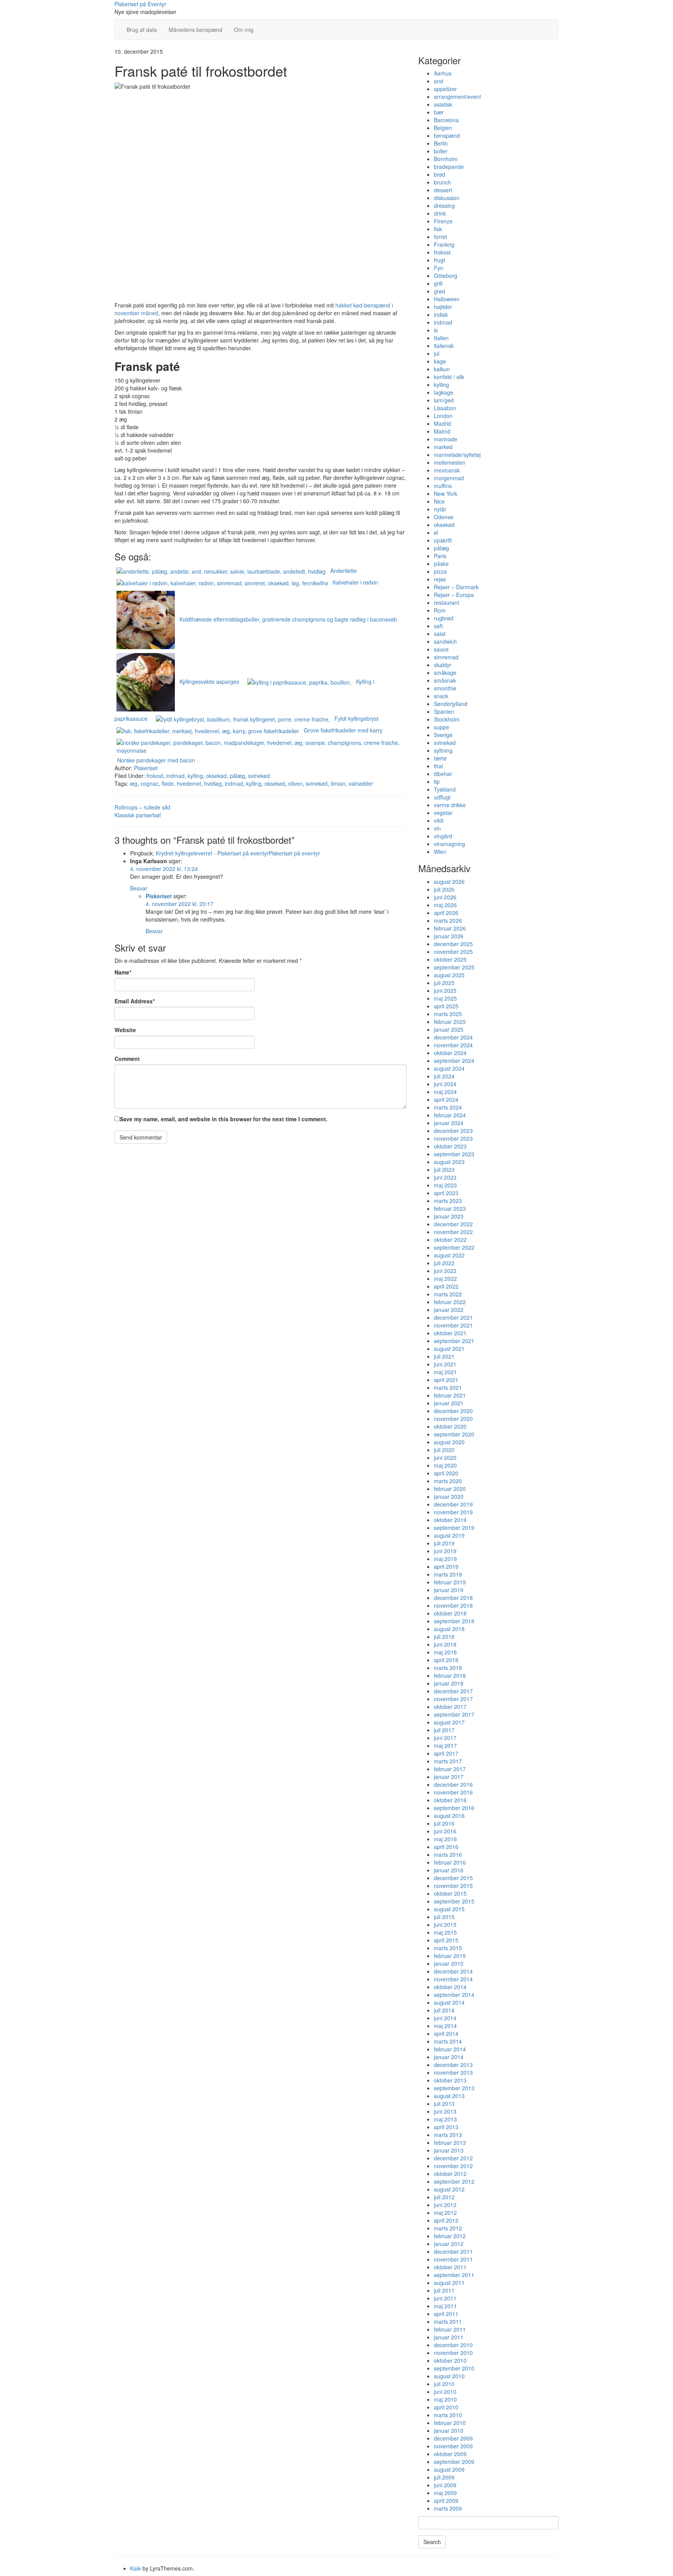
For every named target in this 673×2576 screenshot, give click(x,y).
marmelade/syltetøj (457, 455)
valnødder (361, 783)
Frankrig (444, 244)
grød (440, 291)
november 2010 (453, 2353)
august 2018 (449, 1629)
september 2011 (454, 2275)
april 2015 (446, 1940)
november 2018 (453, 1605)
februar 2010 (450, 2423)
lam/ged (444, 400)
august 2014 (449, 2002)
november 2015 (453, 1886)
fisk (438, 229)
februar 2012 (450, 2236)
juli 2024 (444, 1076)
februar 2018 (450, 1675)
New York (446, 493)
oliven (295, 783)
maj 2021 (445, 1372)
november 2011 (453, 2259)
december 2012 (453, 2158)
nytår (440, 509)
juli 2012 (444, 2197)
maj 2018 (445, 1652)
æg (134, 783)
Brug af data (142, 30)
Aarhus (443, 73)
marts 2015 (448, 1948)
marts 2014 (448, 2041)
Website (125, 1030)
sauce (441, 649)
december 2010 (453, 2345)
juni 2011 (445, 2298)
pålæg (237, 776)
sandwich (445, 641)
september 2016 (454, 1808)
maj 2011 (445, 2306)
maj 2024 (445, 1092)
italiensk (444, 346)
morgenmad (449, 478)
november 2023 (453, 1138)
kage (440, 361)
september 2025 (454, 967)
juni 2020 (445, 1457)
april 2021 (446, 1380)
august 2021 (449, 1349)
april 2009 (446, 2500)
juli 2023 (444, 1169)
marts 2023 (448, 1201)
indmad (175, 776)
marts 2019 (448, 1574)
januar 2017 (449, 1777)
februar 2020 (450, 1489)
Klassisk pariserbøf (138, 815)
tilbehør (443, 774)
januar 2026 (449, 936)
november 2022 (453, 1232)
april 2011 (446, 2314)
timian (338, 783)
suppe (441, 727)
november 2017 (453, 1699)
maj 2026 (445, 905)
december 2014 (453, 1971)
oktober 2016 (450, 1800)
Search (432, 2542)
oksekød (216, 776)
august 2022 (449, 1255)
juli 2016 (444, 1823)
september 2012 (454, 2181)
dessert (443, 190)
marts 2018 (448, 1668)
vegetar (443, 813)
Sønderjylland (451, 704)
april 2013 (446, 2127)
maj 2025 (445, 998)
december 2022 (453, 1224)
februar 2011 (450, 2329)
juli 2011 (444, 2290)
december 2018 (453, 1598)
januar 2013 (449, 2150)
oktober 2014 (450, 1987)
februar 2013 (450, 2142)
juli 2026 (444, 889)
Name (123, 972)
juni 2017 (445, 1738)
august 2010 (449, 2376)
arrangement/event (457, 97)
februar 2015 (450, 1956)
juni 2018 (445, 1644)
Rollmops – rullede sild (142, 807)
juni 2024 (445, 1084)
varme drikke (450, 805)
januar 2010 (449, 2430)
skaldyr (443, 665)
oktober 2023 (450, 1146)
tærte (440, 758)
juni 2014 (445, 2018)
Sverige (443, 735)
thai (438, 766)
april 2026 (446, 913)
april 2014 (446, 2033)
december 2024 (453, 1037)
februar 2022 (450, 1302)
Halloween (447, 299)
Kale (136, 2568)
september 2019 (454, 1528)
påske (441, 564)
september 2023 (454, 1154)
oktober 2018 (450, 1613)
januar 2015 (449, 1963)
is (436, 330)
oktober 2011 (450, 2267)
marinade (446, 439)
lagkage (444, 392)
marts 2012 (448, 2228)
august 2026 (449, 881)
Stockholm (447, 719)
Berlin (441, 143)
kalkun (442, 369)
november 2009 (453, 2446)
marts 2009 (448, 2508)
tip (437, 781)
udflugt (442, 797)
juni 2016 (445, 1831)
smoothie (445, 688)
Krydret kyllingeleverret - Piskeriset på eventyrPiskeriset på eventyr (238, 853)
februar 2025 (450, 1022)
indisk (441, 314)
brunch (442, 182)
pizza (440, 571)
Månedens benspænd (196, 30)
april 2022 (446, 1286)
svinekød (259, 776)
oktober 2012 (450, 2174)
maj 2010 (445, 2399)
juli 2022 (444, 1263)
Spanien (444, 711)
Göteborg (446, 276)
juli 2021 (444, 1356)
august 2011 (449, 2283)
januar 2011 (449, 2337)
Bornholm (446, 159)
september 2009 (454, 2462)
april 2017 (446, 1753)
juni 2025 (445, 990)
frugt (440, 260)
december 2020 (453, 1411)
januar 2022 (449, 1310)
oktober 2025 (450, 959)
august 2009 (449, 2469)
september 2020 (454, 1434)
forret (440, 237)
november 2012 (453, 2166)
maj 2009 (445, 2493)
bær (439, 112)
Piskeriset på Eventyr (140, 4)
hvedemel (189, 783)
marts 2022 (448, 1294)
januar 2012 (449, 2244)
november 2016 (453, 1792)
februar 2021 (450, 1395)
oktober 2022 (450, 1240)
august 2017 (449, 1722)
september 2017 (454, 1714)
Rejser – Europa (454, 595)
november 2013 (453, 2072)
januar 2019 (449, 1590)
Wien (440, 852)
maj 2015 (445, 1932)
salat (440, 634)
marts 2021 (448, 1387)
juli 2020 (444, 1450)
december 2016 (453, 1784)
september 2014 (454, 1995)
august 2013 (449, 2096)
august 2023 (449, 1162)
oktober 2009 (450, 2454)
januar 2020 (449, 1496)
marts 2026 (448, 920)
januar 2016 (449, 1870)
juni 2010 (445, 2392)
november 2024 (453, 1045)
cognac (150, 783)
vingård (443, 836)
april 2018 (446, 1660)
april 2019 (446, 1566)
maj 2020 (445, 1465)
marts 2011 (448, 2321)
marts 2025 (448, 1014)
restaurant (447, 602)
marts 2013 (448, 2135)
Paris (440, 556)
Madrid (442, 423)
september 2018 (454, 1621)
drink (440, 213)
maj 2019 (445, 1559)
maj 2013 (445, 2119)
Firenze (443, 221)
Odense (444, 517)
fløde (168, 783)
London (443, 416)
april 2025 (446, 1006)
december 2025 (453, 944)
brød (440, 174)
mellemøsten (450, 462)
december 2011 (453, 2251)
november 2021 (453, 1325)
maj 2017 (445, 1745)
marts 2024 (448, 1107)
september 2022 (454, 1247)
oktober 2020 (450, 1426)
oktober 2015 (450, 1893)
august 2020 (449, 1442)
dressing (444, 205)
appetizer (445, 89)
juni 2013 (445, 2111)
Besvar (139, 888)
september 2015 (454, 1901)
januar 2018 (449, 1683)
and (439, 81)
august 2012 (449, 2189)
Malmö (442, 431)
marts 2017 (448, 1761)
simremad (446, 657)
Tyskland (445, 789)
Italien (441, 338)
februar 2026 (450, 928)
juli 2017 (444, 1730)
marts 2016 (448, 1854)
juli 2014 (444, 2010)
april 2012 (446, 2220)
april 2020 (446, 1473)
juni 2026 (445, 897)
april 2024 (446, 1099)
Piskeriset (146, 768)
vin (437, 828)
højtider (443, 307)
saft (438, 626)
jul (437, 353)
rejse (440, 579)
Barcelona (446, 120)
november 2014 (453, 1979)
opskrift (443, 540)
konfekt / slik (449, 377)
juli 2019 (444, 1543)
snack (441, 696)
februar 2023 (450, 1208)
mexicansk (447, 470)
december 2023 (453, 1131)
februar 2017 (450, 1769)
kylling (195, 776)
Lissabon (445, 408)
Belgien (443, 128)
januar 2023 (449, 1216)
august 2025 (449, 975)
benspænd (447, 135)
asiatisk (443, 104)
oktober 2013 (450, 2080)
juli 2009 (444, 2477)
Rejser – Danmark (456, 587)
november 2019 (453, 1512)
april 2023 (446, 1193)
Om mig (244, 30)
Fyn (439, 268)
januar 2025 (449, 1029)
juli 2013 (444, 2104)
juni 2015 (445, 1925)
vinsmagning (449, 844)
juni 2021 (445, 1364)
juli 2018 (444, 1637)
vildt (439, 820)
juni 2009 (445, 2485)
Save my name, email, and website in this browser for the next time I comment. (224, 1119)
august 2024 (449, 1068)
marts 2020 (448, 1481)
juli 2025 (444, 983)
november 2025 (453, 952)
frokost (155, 776)
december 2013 (453, 2065)
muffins (443, 486)
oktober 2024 (450, 1053)
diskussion (447, 198)
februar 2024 (450, 1115)
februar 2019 (450, 1582)
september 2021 (454, 1341)
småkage (445, 673)
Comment (127, 1059)
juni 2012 (445, 2205)
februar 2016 (450, 1862)
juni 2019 (445, 1551)
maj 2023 (445, 1185)
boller (441, 151)
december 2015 (453, 1878)
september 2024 (454, 1061)
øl (436, 532)
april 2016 (446, 1847)
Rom (440, 610)
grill (438, 283)
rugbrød (444, 618)
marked (443, 447)
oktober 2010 (450, 2360)
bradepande (449, 167)
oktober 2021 (450, 1333)
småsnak (445, 680)
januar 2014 (449, 2057)
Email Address (135, 1001)
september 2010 (454, 2368)
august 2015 (449, 1909)
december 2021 (453, 1317)
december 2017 (453, 1691)
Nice (439, 501)
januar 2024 (449, 1123)
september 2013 (454, 2088)
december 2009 (453, 2438)
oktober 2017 (450, 1707)
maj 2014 (445, 2026)
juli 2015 (444, 1917)
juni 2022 (445, 1271)
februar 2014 (450, 2049)
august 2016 (449, 1816)
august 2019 (449, 1535)
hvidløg (213, 783)
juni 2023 (445, 1177)
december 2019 (453, 1504)
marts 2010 (448, 2415)
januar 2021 (449, 1403)
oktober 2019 (450, 1520)
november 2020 (453, 1419)
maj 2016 (445, 1839)
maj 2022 (445, 1278)
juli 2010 (444, 2384)
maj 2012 (445, 2213)
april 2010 (446, 2407)
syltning (443, 750)
